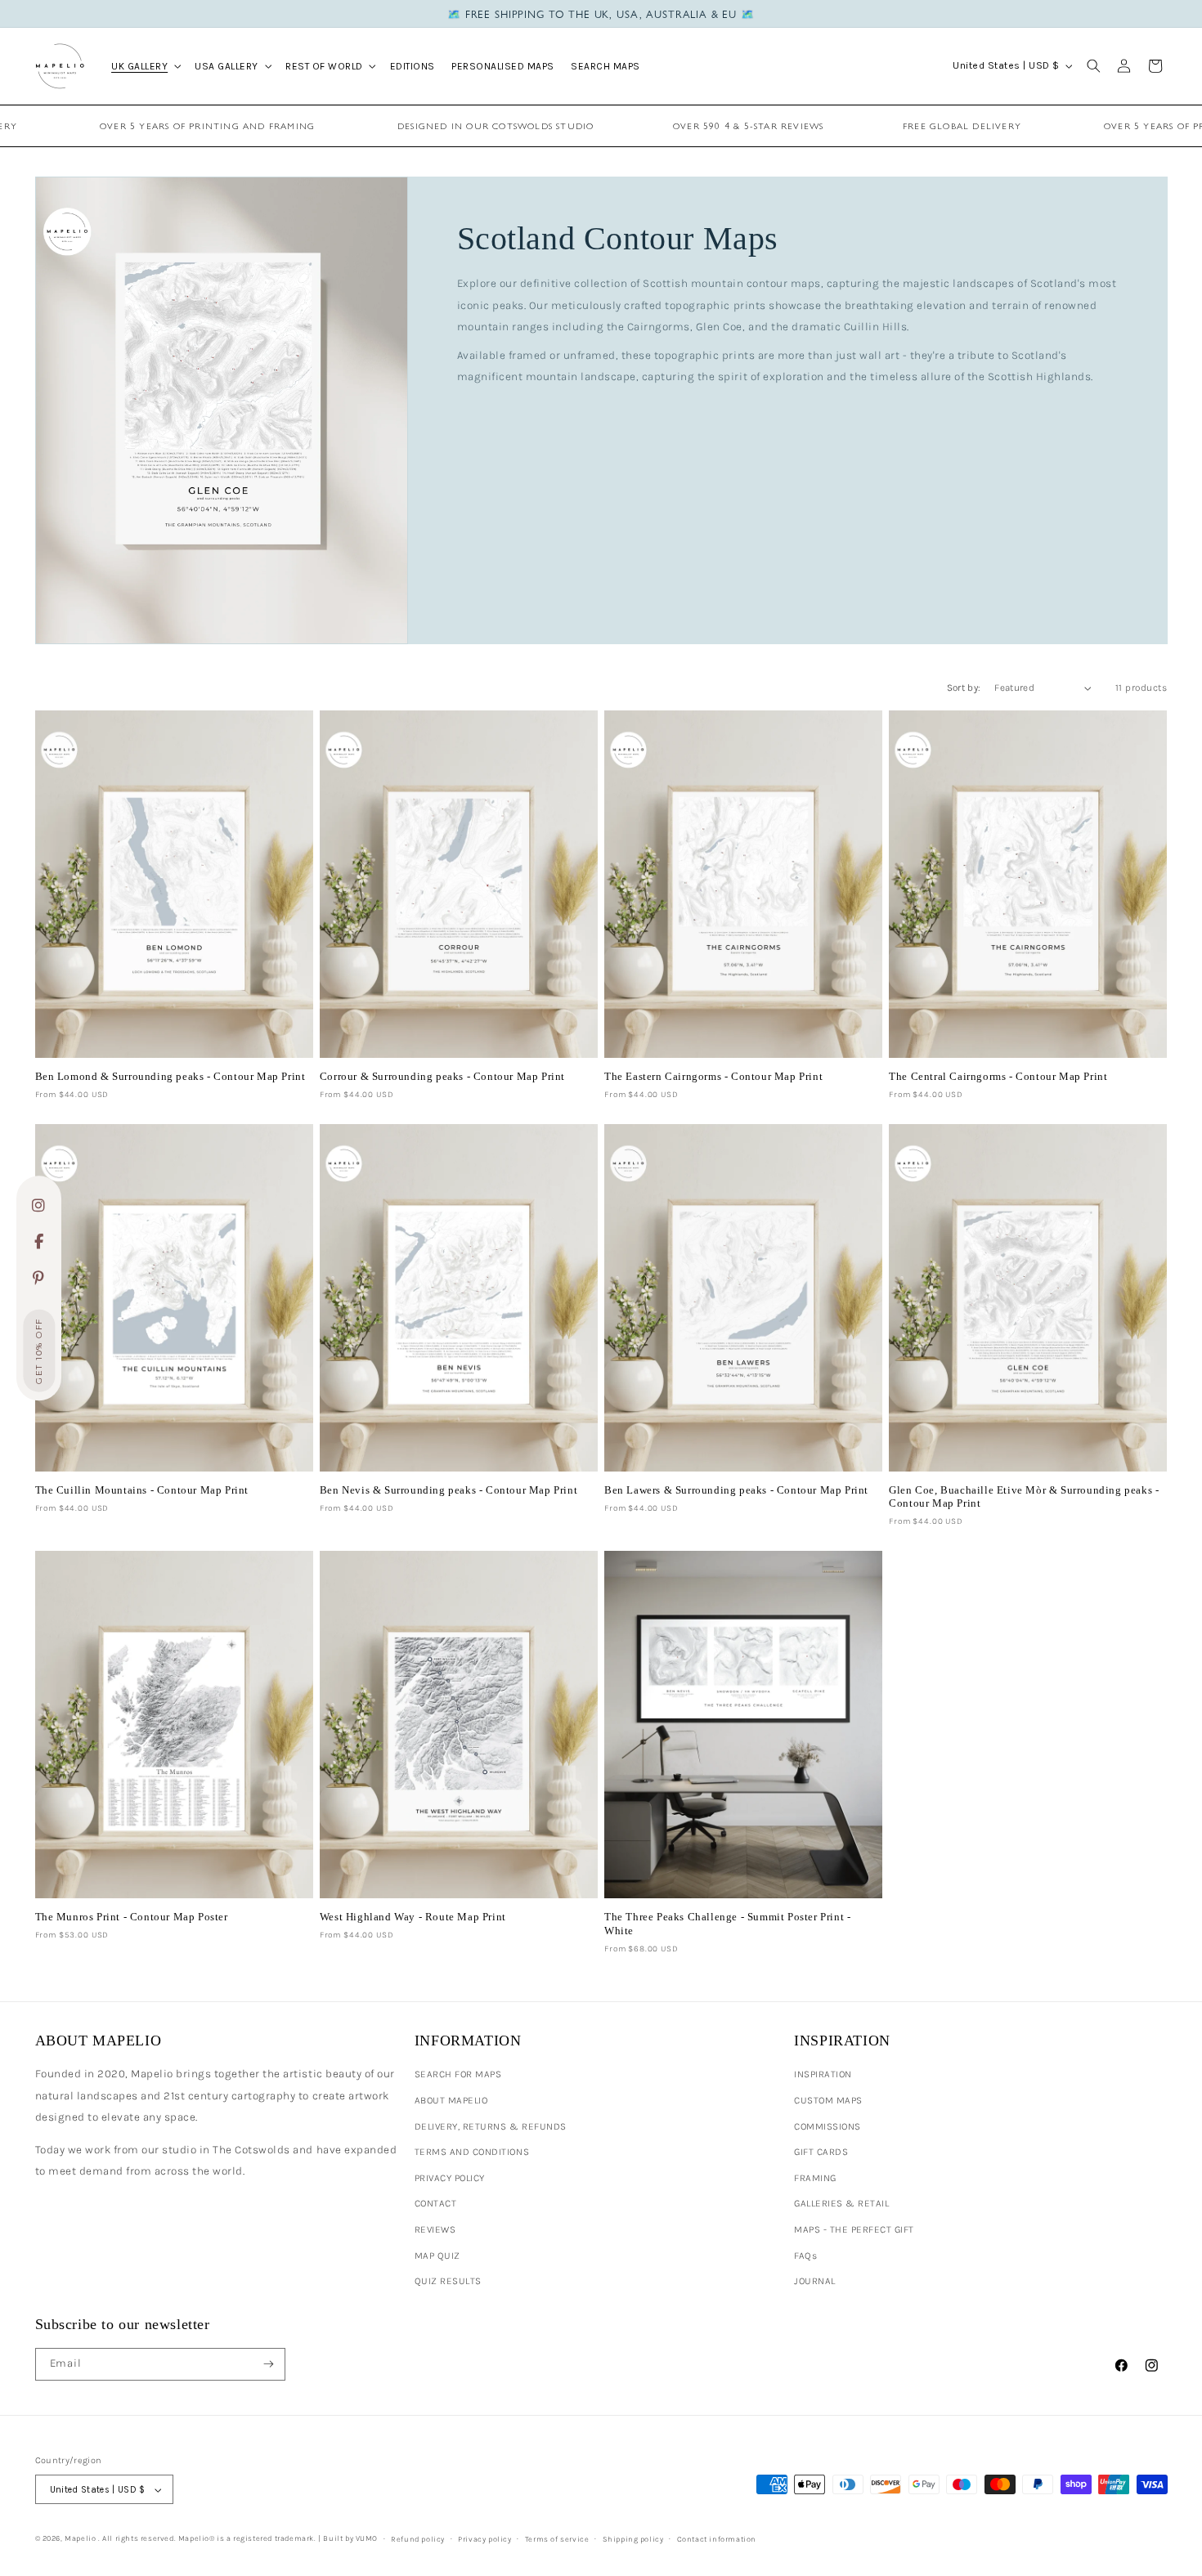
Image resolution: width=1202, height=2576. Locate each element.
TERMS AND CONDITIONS (472, 2152)
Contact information (717, 2539)
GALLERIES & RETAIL (841, 2203)
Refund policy (418, 2539)
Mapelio (80, 2538)
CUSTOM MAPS (828, 2100)
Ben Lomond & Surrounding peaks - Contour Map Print (170, 1076)
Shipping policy (633, 2539)
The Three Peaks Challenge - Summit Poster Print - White (727, 1923)
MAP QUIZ (437, 2256)
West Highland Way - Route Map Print (413, 1917)
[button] (145, 65)
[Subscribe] (269, 2364)
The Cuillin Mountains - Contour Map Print (142, 1490)
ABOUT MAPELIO (451, 2100)
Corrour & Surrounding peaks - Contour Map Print (442, 1076)
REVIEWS (435, 2229)
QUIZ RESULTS (448, 2281)
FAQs (805, 2256)
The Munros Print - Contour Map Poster (132, 1917)
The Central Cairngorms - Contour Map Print (998, 1076)
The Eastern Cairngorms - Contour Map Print (713, 1076)
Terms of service (557, 2539)
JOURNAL (815, 2281)
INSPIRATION (823, 2074)
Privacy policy (484, 2539)
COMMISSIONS (827, 2126)
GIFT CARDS (821, 2152)
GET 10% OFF (39, 1352)
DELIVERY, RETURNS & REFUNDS (491, 2126)
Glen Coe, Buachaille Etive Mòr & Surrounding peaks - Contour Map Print (1024, 1496)
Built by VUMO (350, 2538)
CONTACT (436, 2203)
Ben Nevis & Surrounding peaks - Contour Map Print (449, 1490)
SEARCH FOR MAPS (458, 2074)
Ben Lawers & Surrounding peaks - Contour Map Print (736, 1490)
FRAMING (815, 2178)
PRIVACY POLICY (450, 2178)
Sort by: (964, 688)
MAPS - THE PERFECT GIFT (854, 2229)
